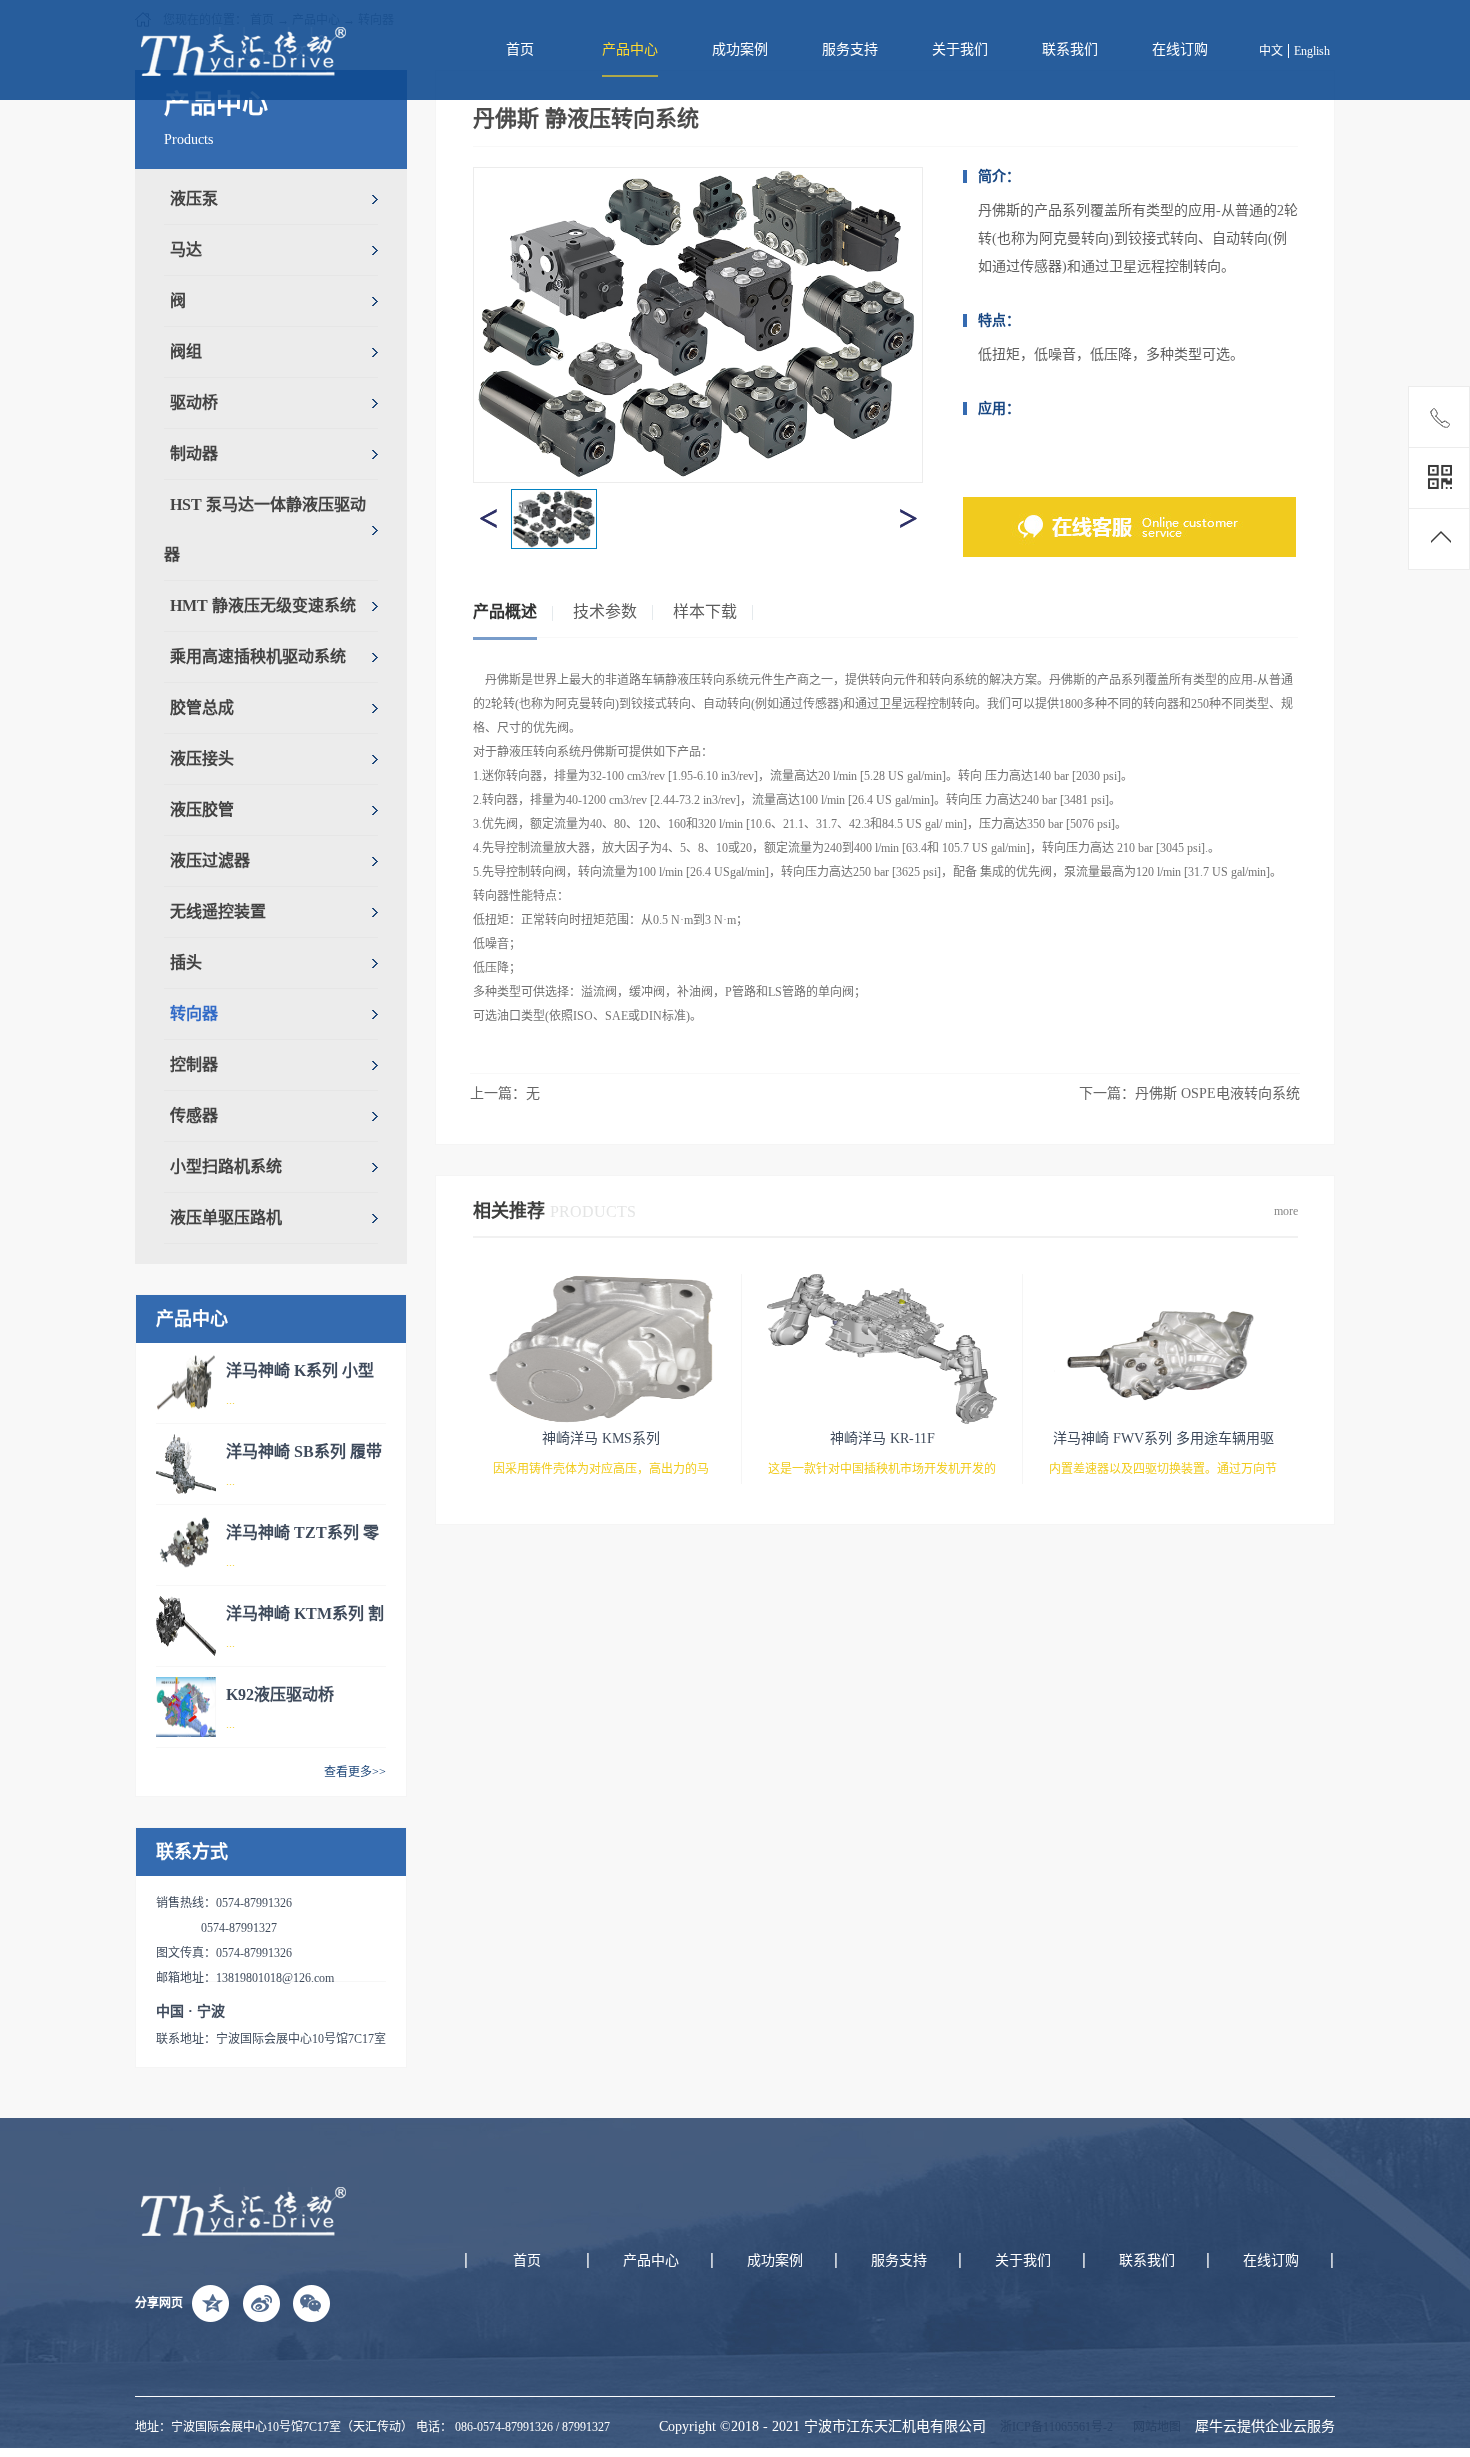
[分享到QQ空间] (211, 2303)
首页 (520, 49)
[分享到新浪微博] (261, 2303)
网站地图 (1154, 2427)
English (1312, 51)
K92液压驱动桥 (280, 1694)
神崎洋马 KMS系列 (601, 1438)
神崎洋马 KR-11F (882, 1438)
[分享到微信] (311, 2303)
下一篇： (1189, 1093)
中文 (1271, 51)
